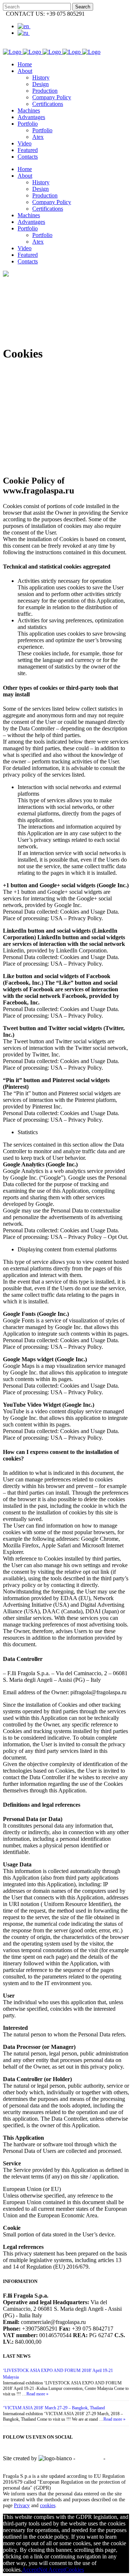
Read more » (37, 2394)
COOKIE (14, 2465)
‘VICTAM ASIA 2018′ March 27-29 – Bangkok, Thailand (54, 2408)
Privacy (22, 2505)
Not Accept (52, 2570)
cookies (48, 2505)
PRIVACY (89, 2458)
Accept (30, 2570)
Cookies (74, 2570)
